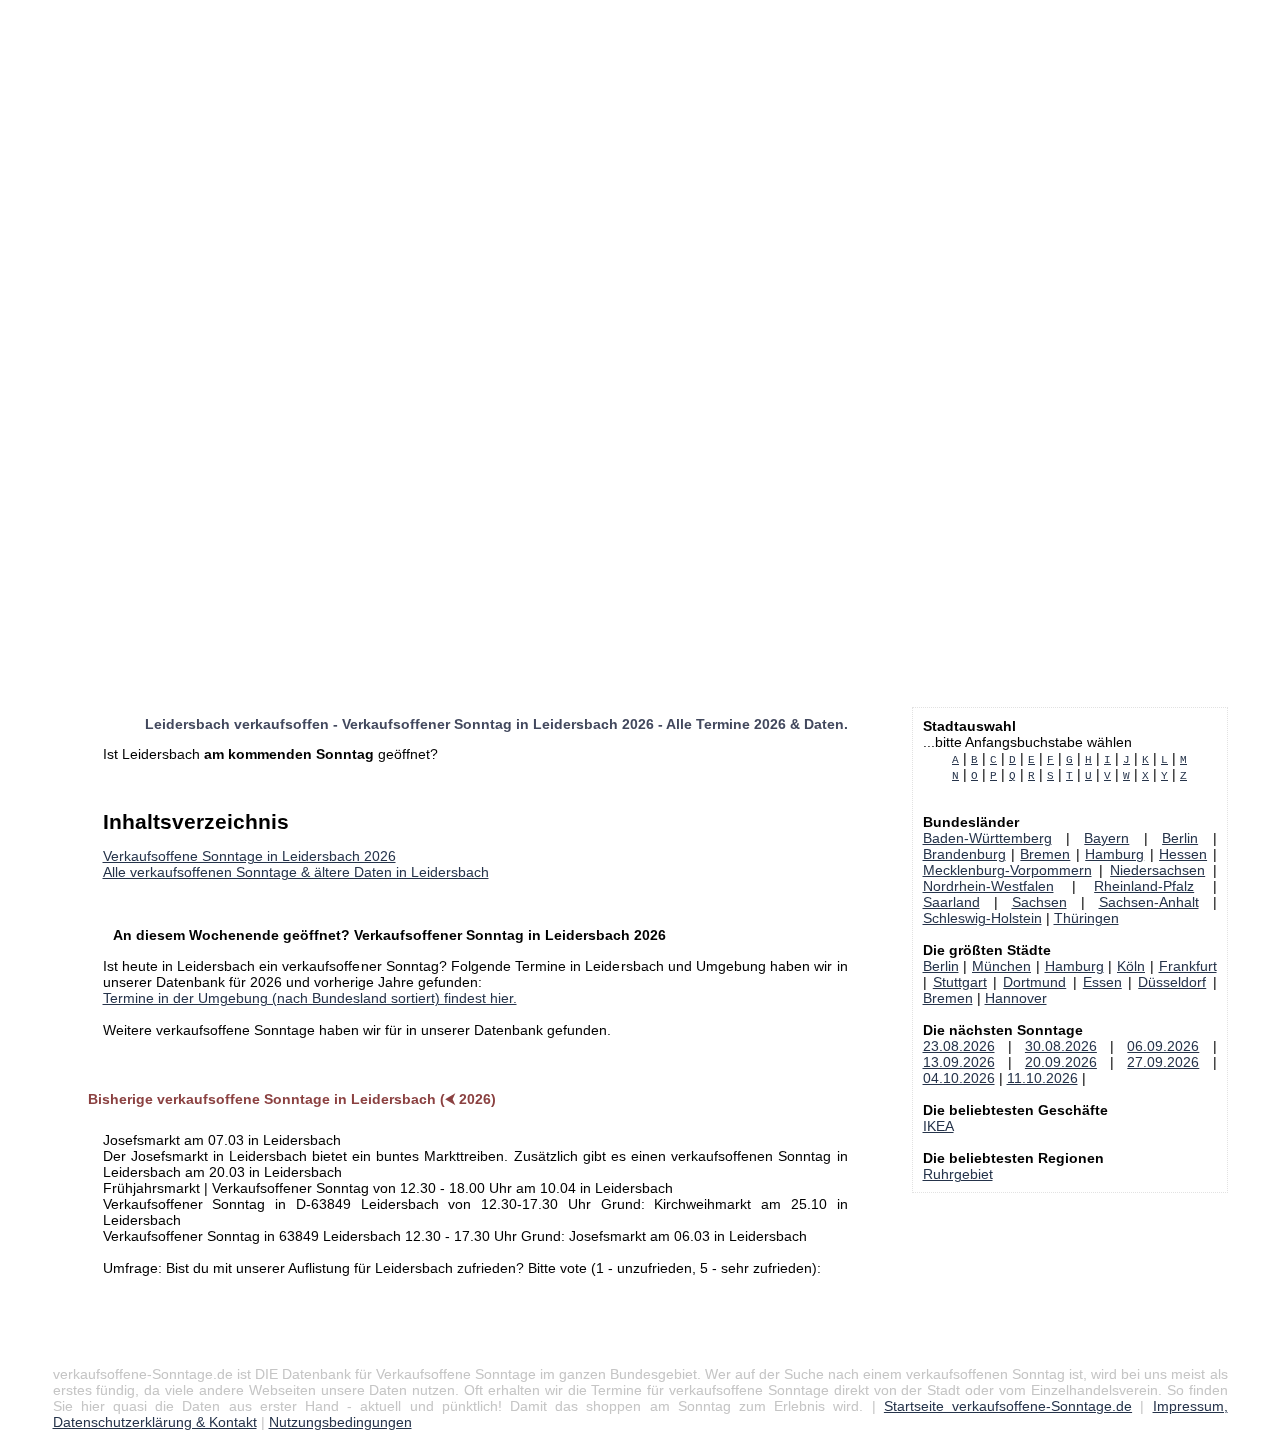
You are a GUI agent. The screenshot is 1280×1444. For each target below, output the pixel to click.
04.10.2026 (959, 1078)
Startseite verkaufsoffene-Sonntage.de (1008, 1406)
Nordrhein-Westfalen (988, 886)
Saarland (951, 902)
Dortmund (1034, 982)
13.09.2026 (959, 1062)
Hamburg (1114, 854)
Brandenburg (964, 854)
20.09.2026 (1061, 1062)
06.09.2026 (1163, 1046)
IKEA (938, 1126)
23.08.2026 (959, 1046)
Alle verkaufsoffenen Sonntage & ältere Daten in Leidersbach (296, 872)
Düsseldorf (1172, 982)
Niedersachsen (1157, 870)
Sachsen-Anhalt (1149, 902)
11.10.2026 (1042, 1078)
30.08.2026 (1061, 1046)
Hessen (1183, 854)
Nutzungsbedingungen (340, 1422)
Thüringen (1086, 918)
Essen (1102, 982)
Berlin (1180, 838)
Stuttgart (960, 982)
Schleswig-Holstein (982, 918)
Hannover (1016, 998)
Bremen (1045, 854)
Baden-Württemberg (987, 838)
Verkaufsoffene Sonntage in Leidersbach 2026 (249, 856)
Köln (1131, 966)
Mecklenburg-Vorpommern (1007, 870)
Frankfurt (1188, 966)
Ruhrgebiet (958, 1174)
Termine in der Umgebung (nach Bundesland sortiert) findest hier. (310, 998)
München (1001, 966)
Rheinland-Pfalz (1144, 886)
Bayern (1106, 838)
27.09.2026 (1163, 1062)
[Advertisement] (600, 140)
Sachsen (1039, 902)
